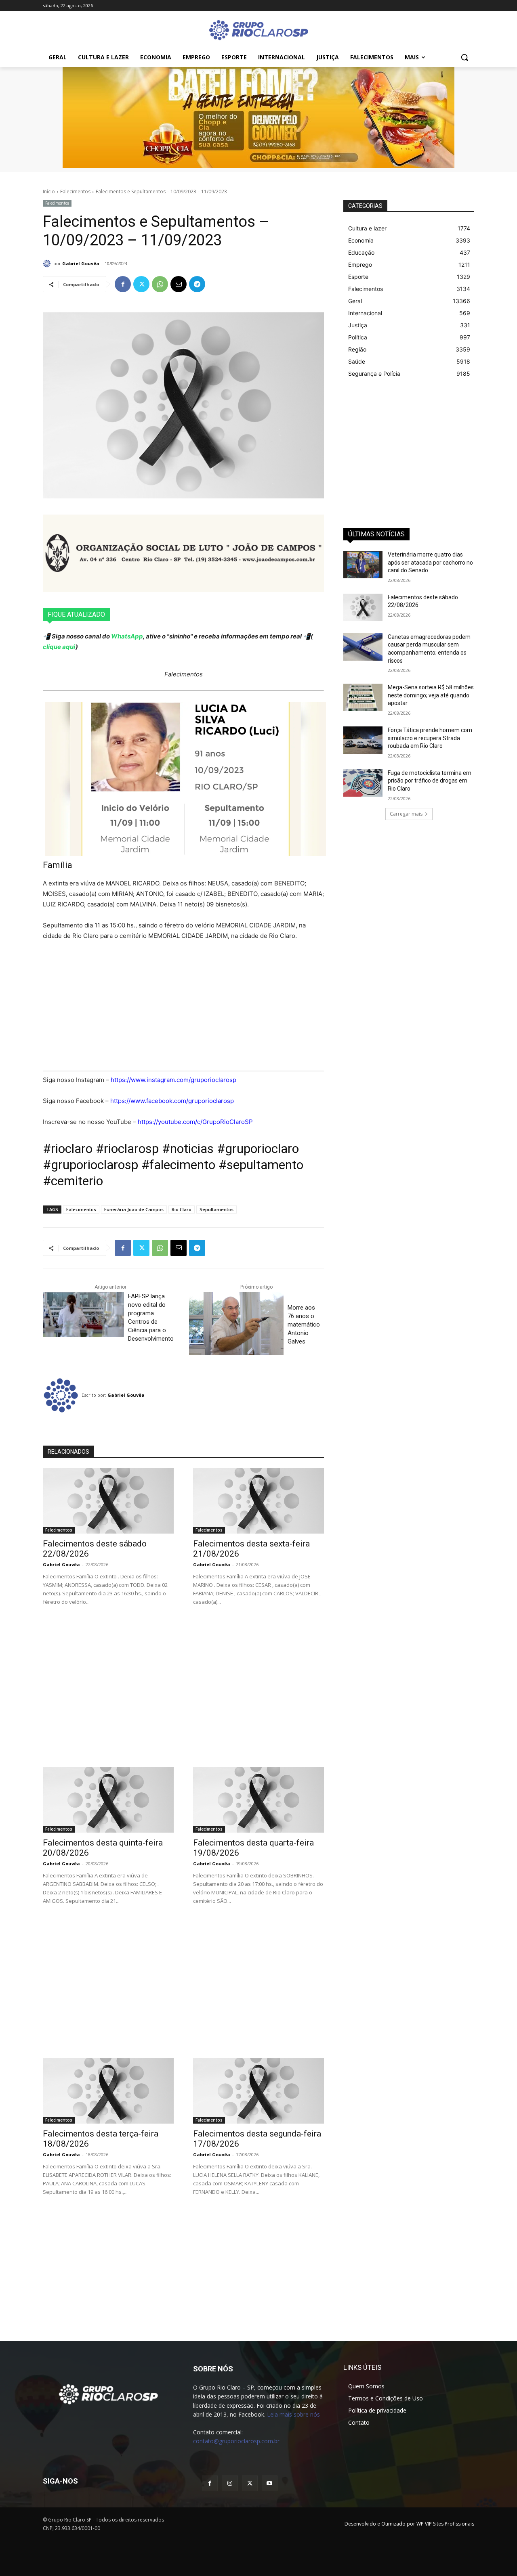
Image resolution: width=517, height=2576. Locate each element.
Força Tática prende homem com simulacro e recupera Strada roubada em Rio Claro (430, 738)
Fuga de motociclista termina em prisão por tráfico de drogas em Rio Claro (430, 781)
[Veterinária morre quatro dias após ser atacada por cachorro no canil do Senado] (363, 565)
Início (49, 191)
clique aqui (59, 647)
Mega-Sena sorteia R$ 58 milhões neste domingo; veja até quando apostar (431, 695)
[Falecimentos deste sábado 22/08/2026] (108, 1501)
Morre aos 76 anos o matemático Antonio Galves (304, 1325)
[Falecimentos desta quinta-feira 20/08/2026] (108, 1800)
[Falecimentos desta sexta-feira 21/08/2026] (258, 1501)
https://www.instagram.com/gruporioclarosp (173, 1080)
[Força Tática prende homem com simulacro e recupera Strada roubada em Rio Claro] (363, 740)
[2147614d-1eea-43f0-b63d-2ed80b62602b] (258, 117)
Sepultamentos (216, 1209)
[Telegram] (197, 284)
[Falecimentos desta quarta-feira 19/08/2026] (258, 1800)
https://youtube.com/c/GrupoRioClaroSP (195, 1122)
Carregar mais (406, 814)
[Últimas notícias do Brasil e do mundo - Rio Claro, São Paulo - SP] (108, 2394)
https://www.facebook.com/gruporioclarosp (172, 1101)
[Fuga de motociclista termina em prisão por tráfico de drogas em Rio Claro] (363, 783)
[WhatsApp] (160, 284)
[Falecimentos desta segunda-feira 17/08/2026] (258, 2091)
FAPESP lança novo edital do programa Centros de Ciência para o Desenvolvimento (151, 1317)
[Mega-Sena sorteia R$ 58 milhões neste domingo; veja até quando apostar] (363, 697)
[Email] (179, 284)
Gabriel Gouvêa (81, 263)
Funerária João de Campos (134, 1209)
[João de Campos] (183, 553)
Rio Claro (182, 1209)
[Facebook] (123, 284)
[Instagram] (230, 2483)
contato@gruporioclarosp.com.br (236, 2441)
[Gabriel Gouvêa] (48, 264)
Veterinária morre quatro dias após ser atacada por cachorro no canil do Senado (430, 562)
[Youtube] (270, 2483)
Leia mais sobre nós (293, 2414)
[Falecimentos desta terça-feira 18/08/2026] (108, 2091)
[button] (464, 57)
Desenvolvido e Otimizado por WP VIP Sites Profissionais (409, 2524)
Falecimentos (75, 191)
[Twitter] (141, 284)
